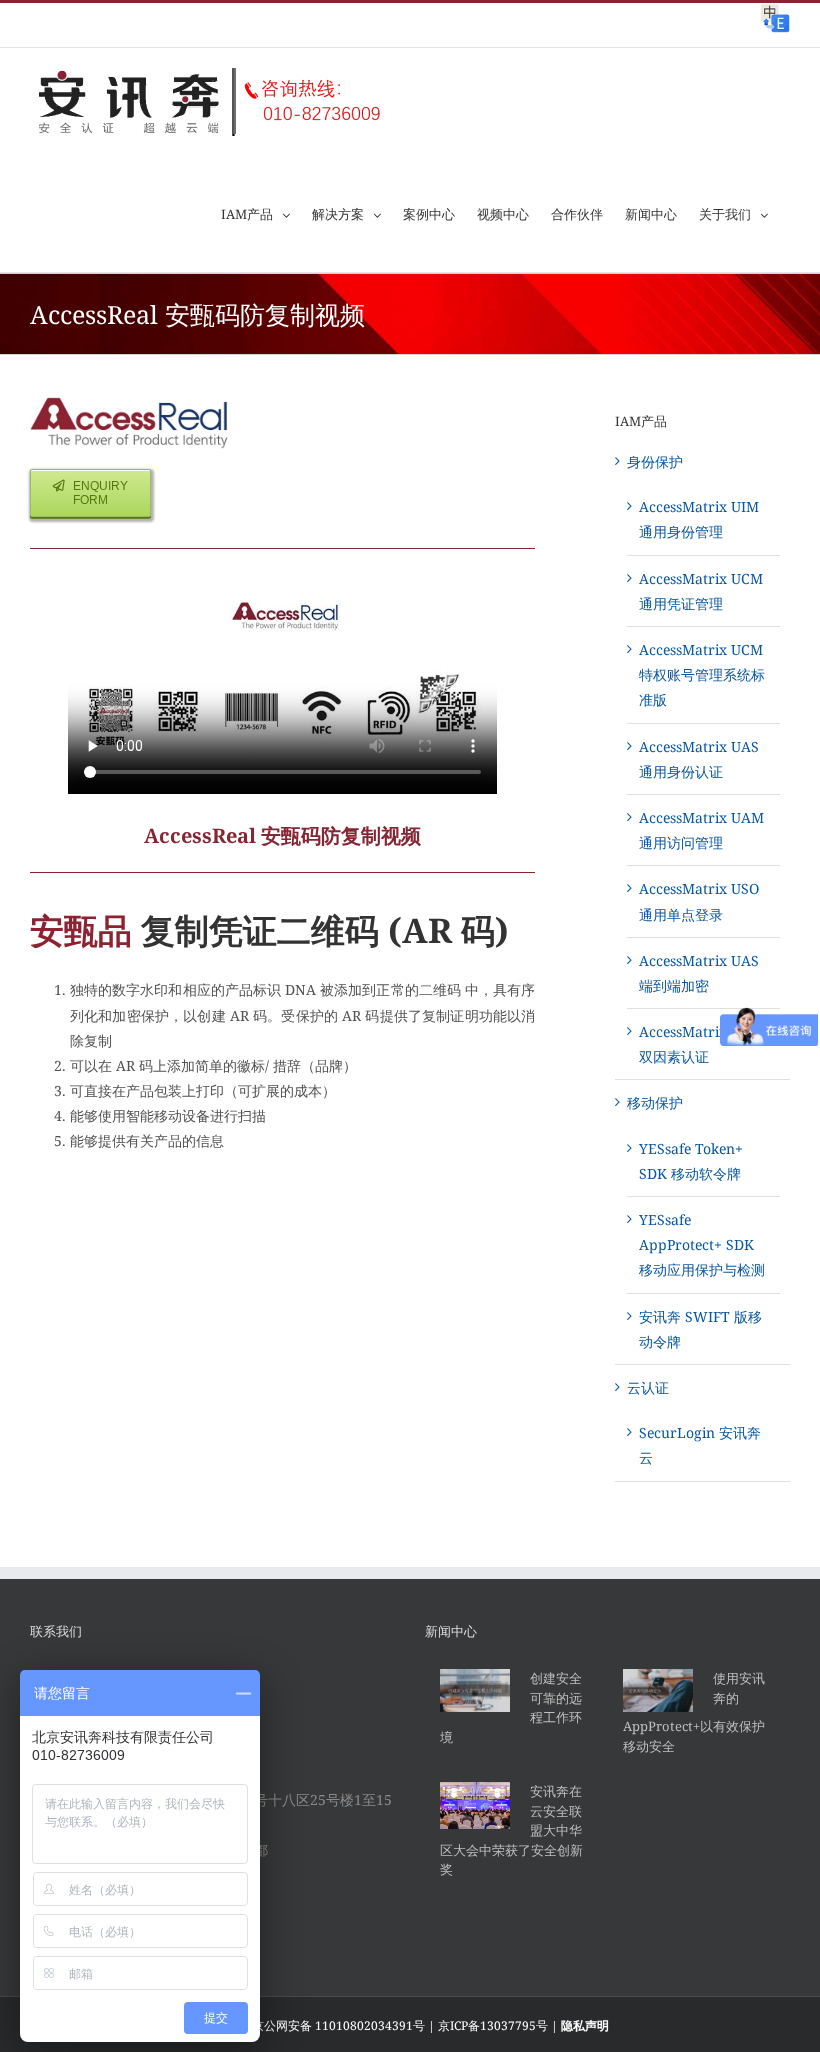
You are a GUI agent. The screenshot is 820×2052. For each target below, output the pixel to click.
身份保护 (655, 461)
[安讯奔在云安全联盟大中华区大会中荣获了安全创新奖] (475, 1805)
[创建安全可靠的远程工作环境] (475, 1690)
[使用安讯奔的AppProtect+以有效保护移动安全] (658, 1690)
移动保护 (655, 1102)
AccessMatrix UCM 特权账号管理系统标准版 (702, 674)
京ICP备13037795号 (493, 2025)
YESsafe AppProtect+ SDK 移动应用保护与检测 (702, 1244)
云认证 (648, 1387)
